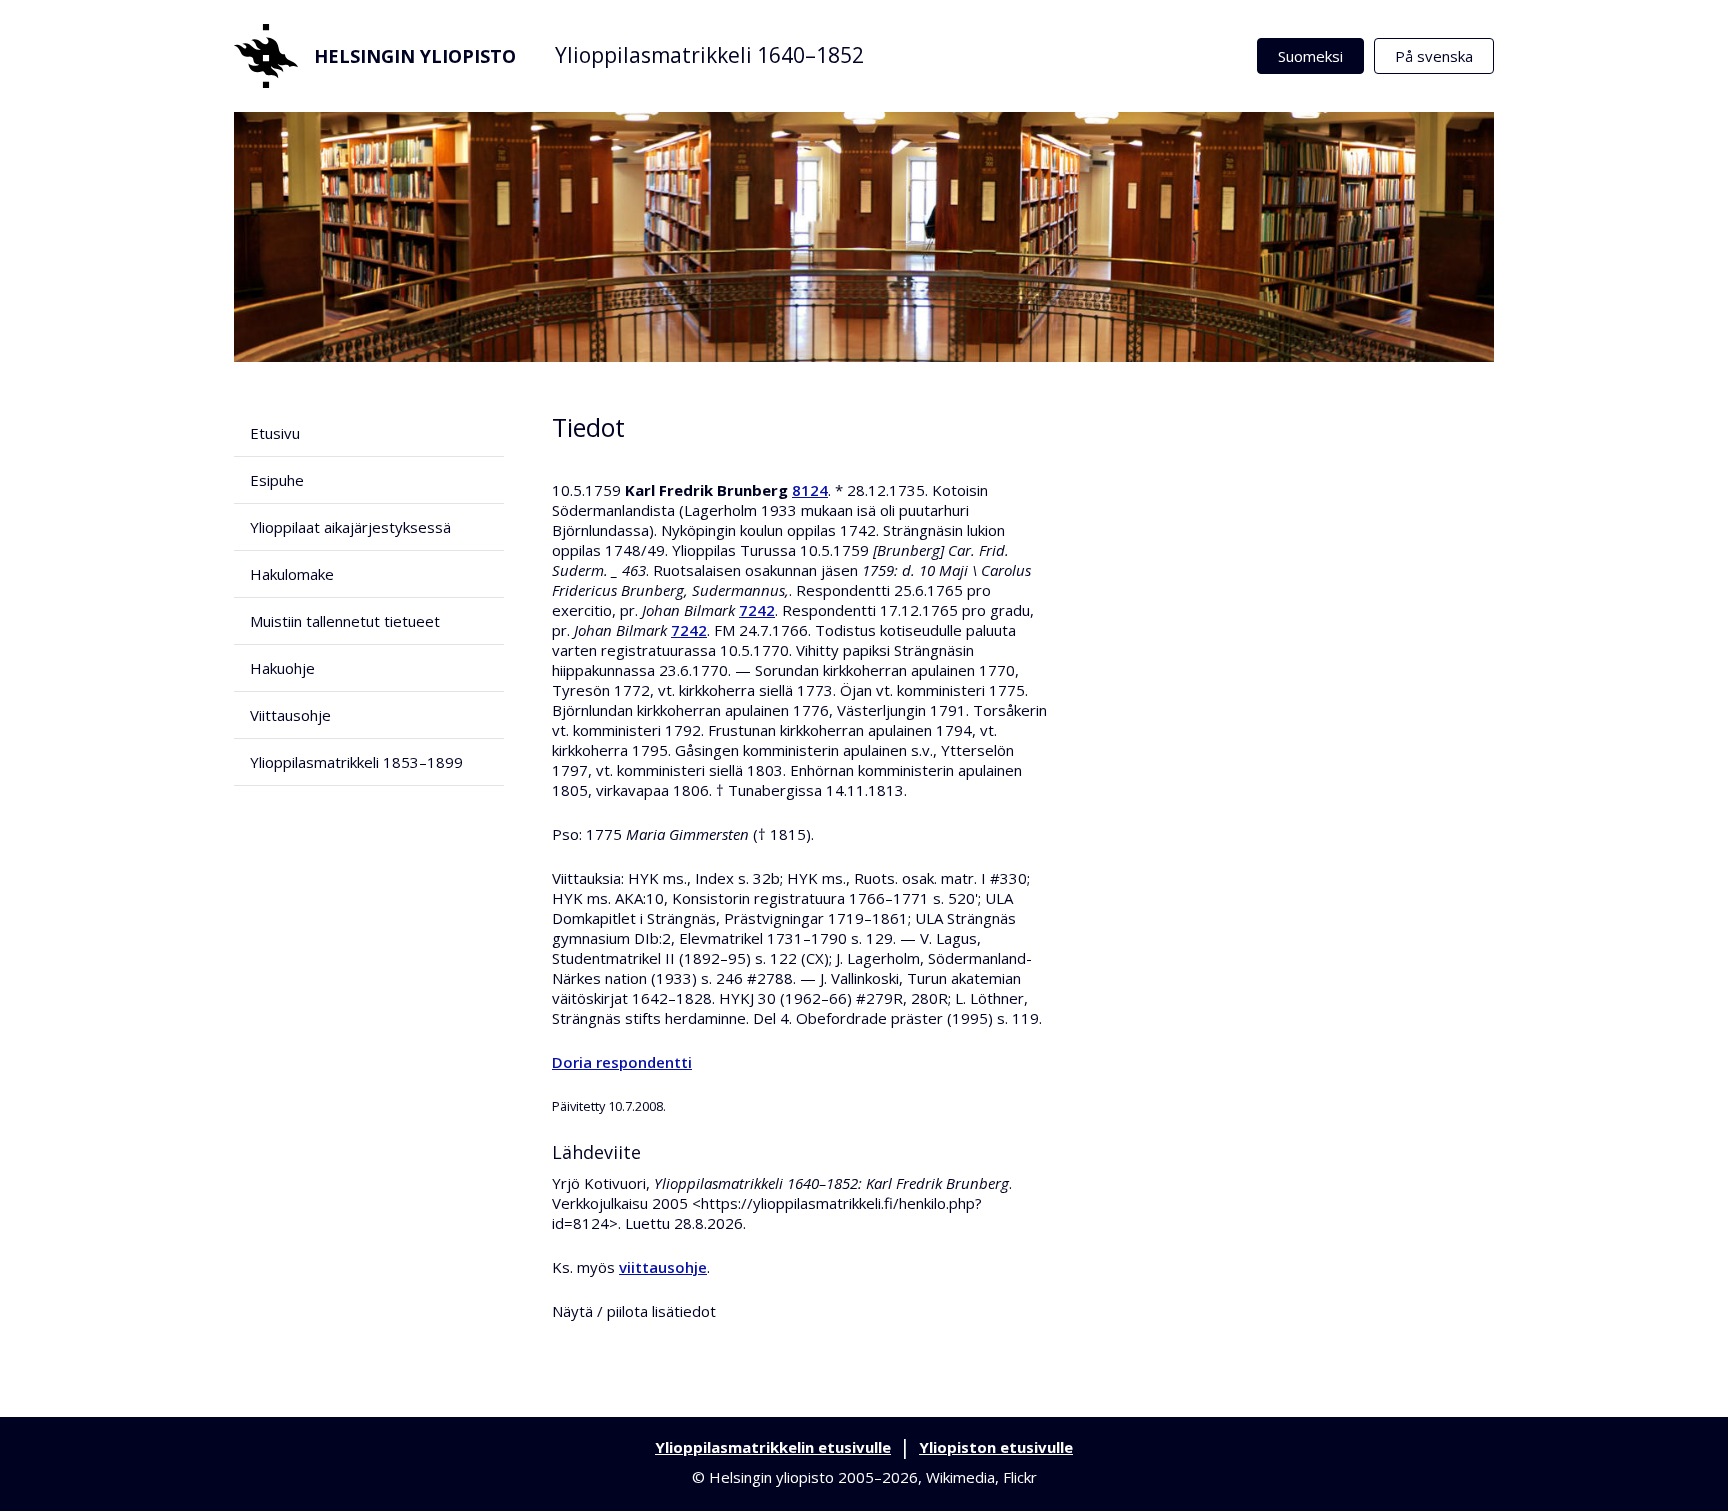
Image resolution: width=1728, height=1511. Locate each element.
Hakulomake (292, 574)
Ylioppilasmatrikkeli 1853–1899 (356, 762)
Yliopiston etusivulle (996, 1447)
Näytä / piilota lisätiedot (634, 1311)
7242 (757, 610)
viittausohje (663, 1267)
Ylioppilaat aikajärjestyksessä (350, 527)
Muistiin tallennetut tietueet (345, 621)
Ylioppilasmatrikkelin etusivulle (773, 1447)
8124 (810, 490)
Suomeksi (1310, 56)
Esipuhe (277, 480)
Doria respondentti (622, 1062)
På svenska (1434, 56)
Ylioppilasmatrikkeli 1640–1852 (709, 55)
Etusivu (275, 433)
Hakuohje (282, 668)
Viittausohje (290, 715)
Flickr (1020, 1477)
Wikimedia (960, 1477)
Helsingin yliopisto (415, 56)
